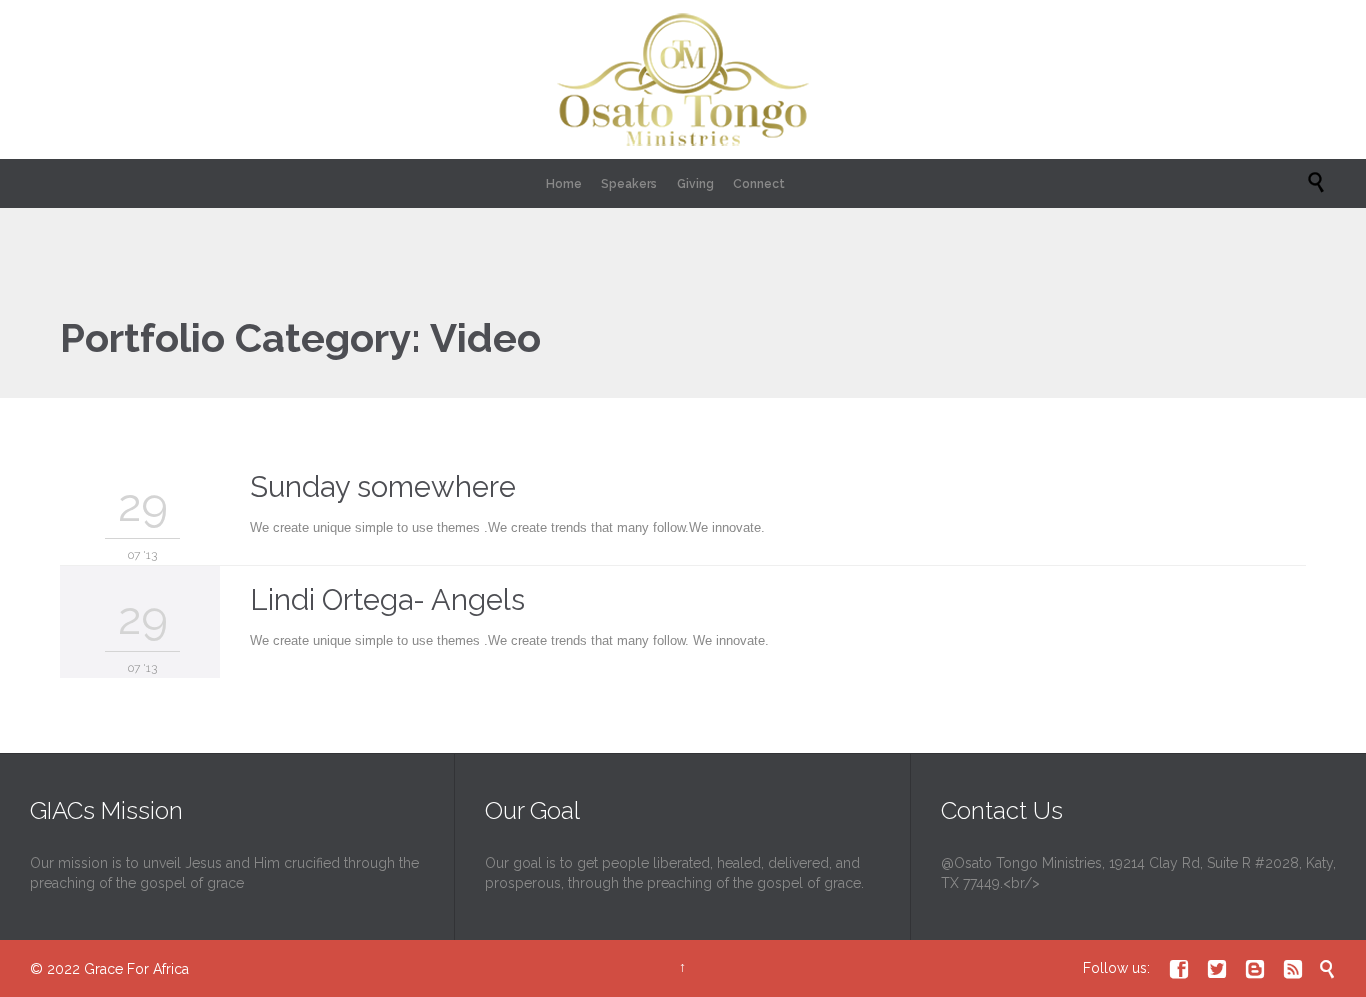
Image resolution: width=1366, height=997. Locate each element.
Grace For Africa (136, 969)
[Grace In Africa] (683, 79)
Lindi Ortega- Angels (387, 600)
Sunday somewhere (383, 487)
